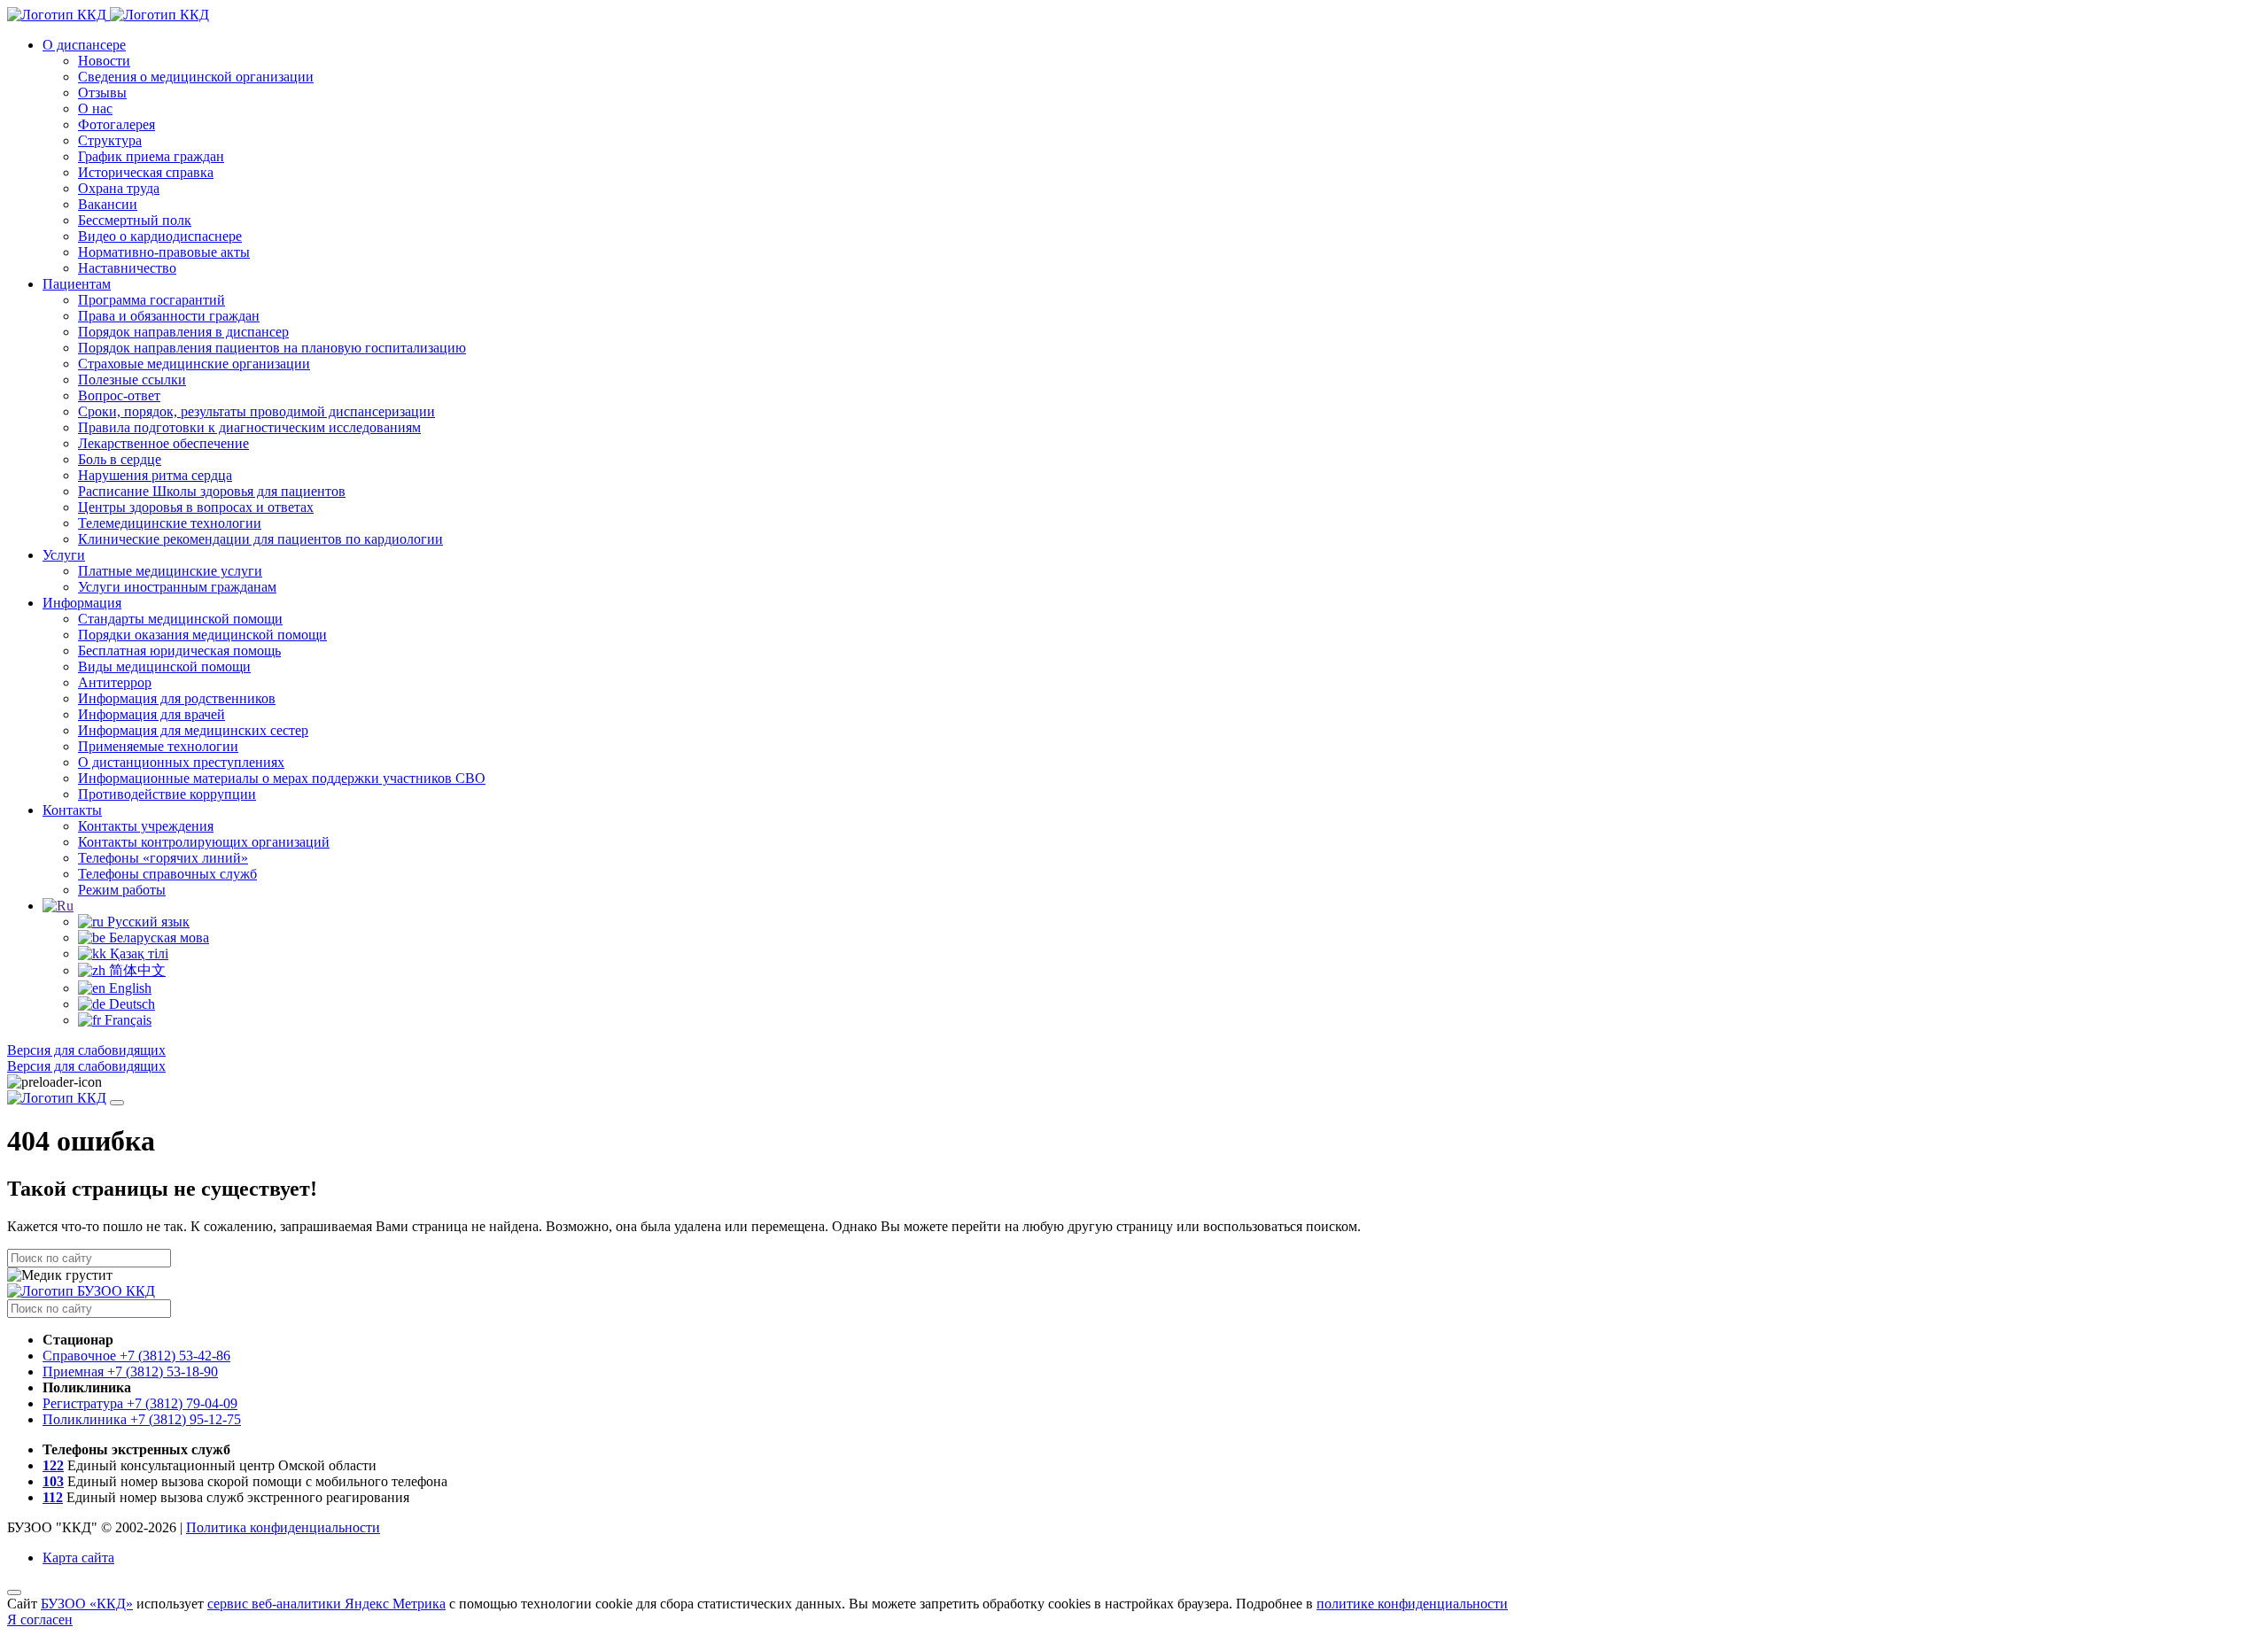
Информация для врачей (151, 714)
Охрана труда (119, 188)
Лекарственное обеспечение (163, 443)
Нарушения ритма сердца (155, 475)
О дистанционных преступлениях (181, 762)
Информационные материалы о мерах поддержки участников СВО (282, 778)
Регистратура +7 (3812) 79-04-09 (140, 1403)
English (128, 988)
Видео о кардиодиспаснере (160, 236)
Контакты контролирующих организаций (204, 842)
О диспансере (84, 45)
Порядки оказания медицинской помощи (202, 635)
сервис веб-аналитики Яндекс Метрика (326, 1604)
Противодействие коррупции (167, 794)
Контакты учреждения (146, 826)
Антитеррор (115, 682)
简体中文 (136, 970)
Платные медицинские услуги (170, 571)
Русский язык (147, 922)
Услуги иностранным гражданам (177, 587)
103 (53, 1481)
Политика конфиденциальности (283, 1527)
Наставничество (127, 268)
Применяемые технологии (158, 746)
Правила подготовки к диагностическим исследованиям (249, 427)
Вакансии (108, 204)
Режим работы (122, 890)
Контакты (72, 810)
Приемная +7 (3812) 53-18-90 (130, 1372)
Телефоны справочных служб (167, 874)
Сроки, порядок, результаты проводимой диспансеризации (256, 411)
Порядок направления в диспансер (183, 332)
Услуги (64, 555)
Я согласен (40, 1620)
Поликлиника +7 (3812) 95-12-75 (142, 1419)
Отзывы (102, 93)
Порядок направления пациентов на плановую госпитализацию (272, 348)
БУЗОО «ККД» (87, 1604)
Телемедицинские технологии (170, 523)
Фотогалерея (117, 124)
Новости (104, 61)
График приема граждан (151, 156)
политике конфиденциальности (1412, 1604)
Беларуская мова (157, 938)
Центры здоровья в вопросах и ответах (196, 507)
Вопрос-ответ (119, 395)
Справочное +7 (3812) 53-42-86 (136, 1356)
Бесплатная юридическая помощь (179, 651)
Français (126, 1020)
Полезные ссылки (132, 380)
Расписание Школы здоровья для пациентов (212, 491)
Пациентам (77, 284)
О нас (95, 108)
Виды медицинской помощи (164, 666)
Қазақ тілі (137, 953)
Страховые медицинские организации (194, 364)
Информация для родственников (177, 698)
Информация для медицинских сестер (193, 730)
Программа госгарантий (151, 300)
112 (53, 1497)
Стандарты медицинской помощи (180, 619)
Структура (110, 140)
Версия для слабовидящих (86, 1050)
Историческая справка (146, 172)
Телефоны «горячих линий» (163, 858)
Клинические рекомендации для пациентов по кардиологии (260, 539)
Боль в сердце (120, 459)
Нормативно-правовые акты (164, 252)
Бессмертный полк (135, 220)
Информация (82, 603)
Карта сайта (78, 1558)
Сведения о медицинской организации (196, 77)
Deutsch (130, 1004)
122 (53, 1465)
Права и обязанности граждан (169, 316)
